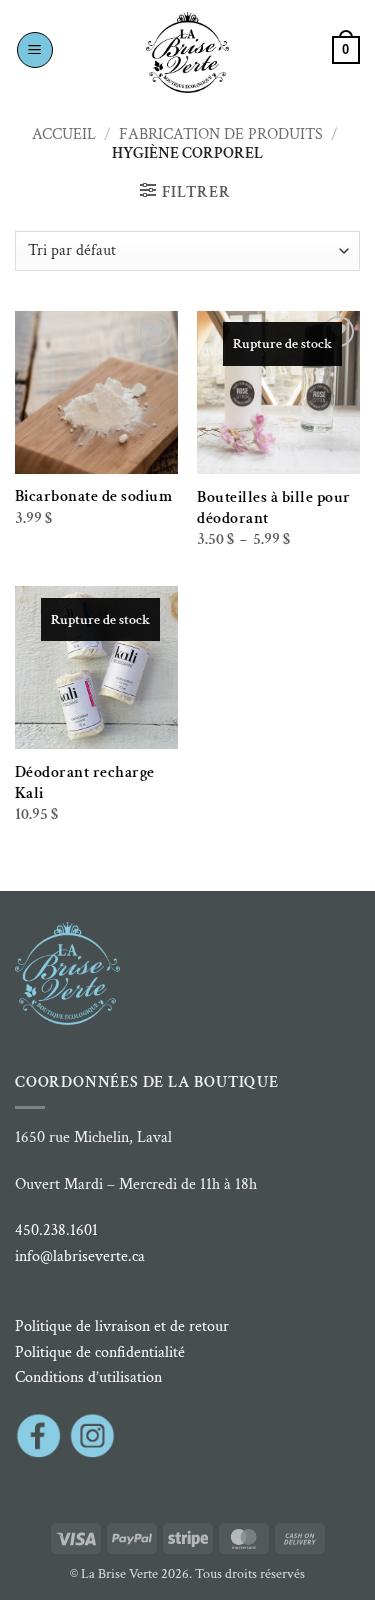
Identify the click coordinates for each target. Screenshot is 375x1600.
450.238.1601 (56, 1230)
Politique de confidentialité (100, 1352)
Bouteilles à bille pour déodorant (274, 508)
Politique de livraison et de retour (122, 1326)
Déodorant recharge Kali (85, 783)
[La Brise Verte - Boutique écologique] (188, 52)
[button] (35, 50)
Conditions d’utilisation (88, 1377)
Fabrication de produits (221, 134)
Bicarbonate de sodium (94, 496)
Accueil (64, 134)
